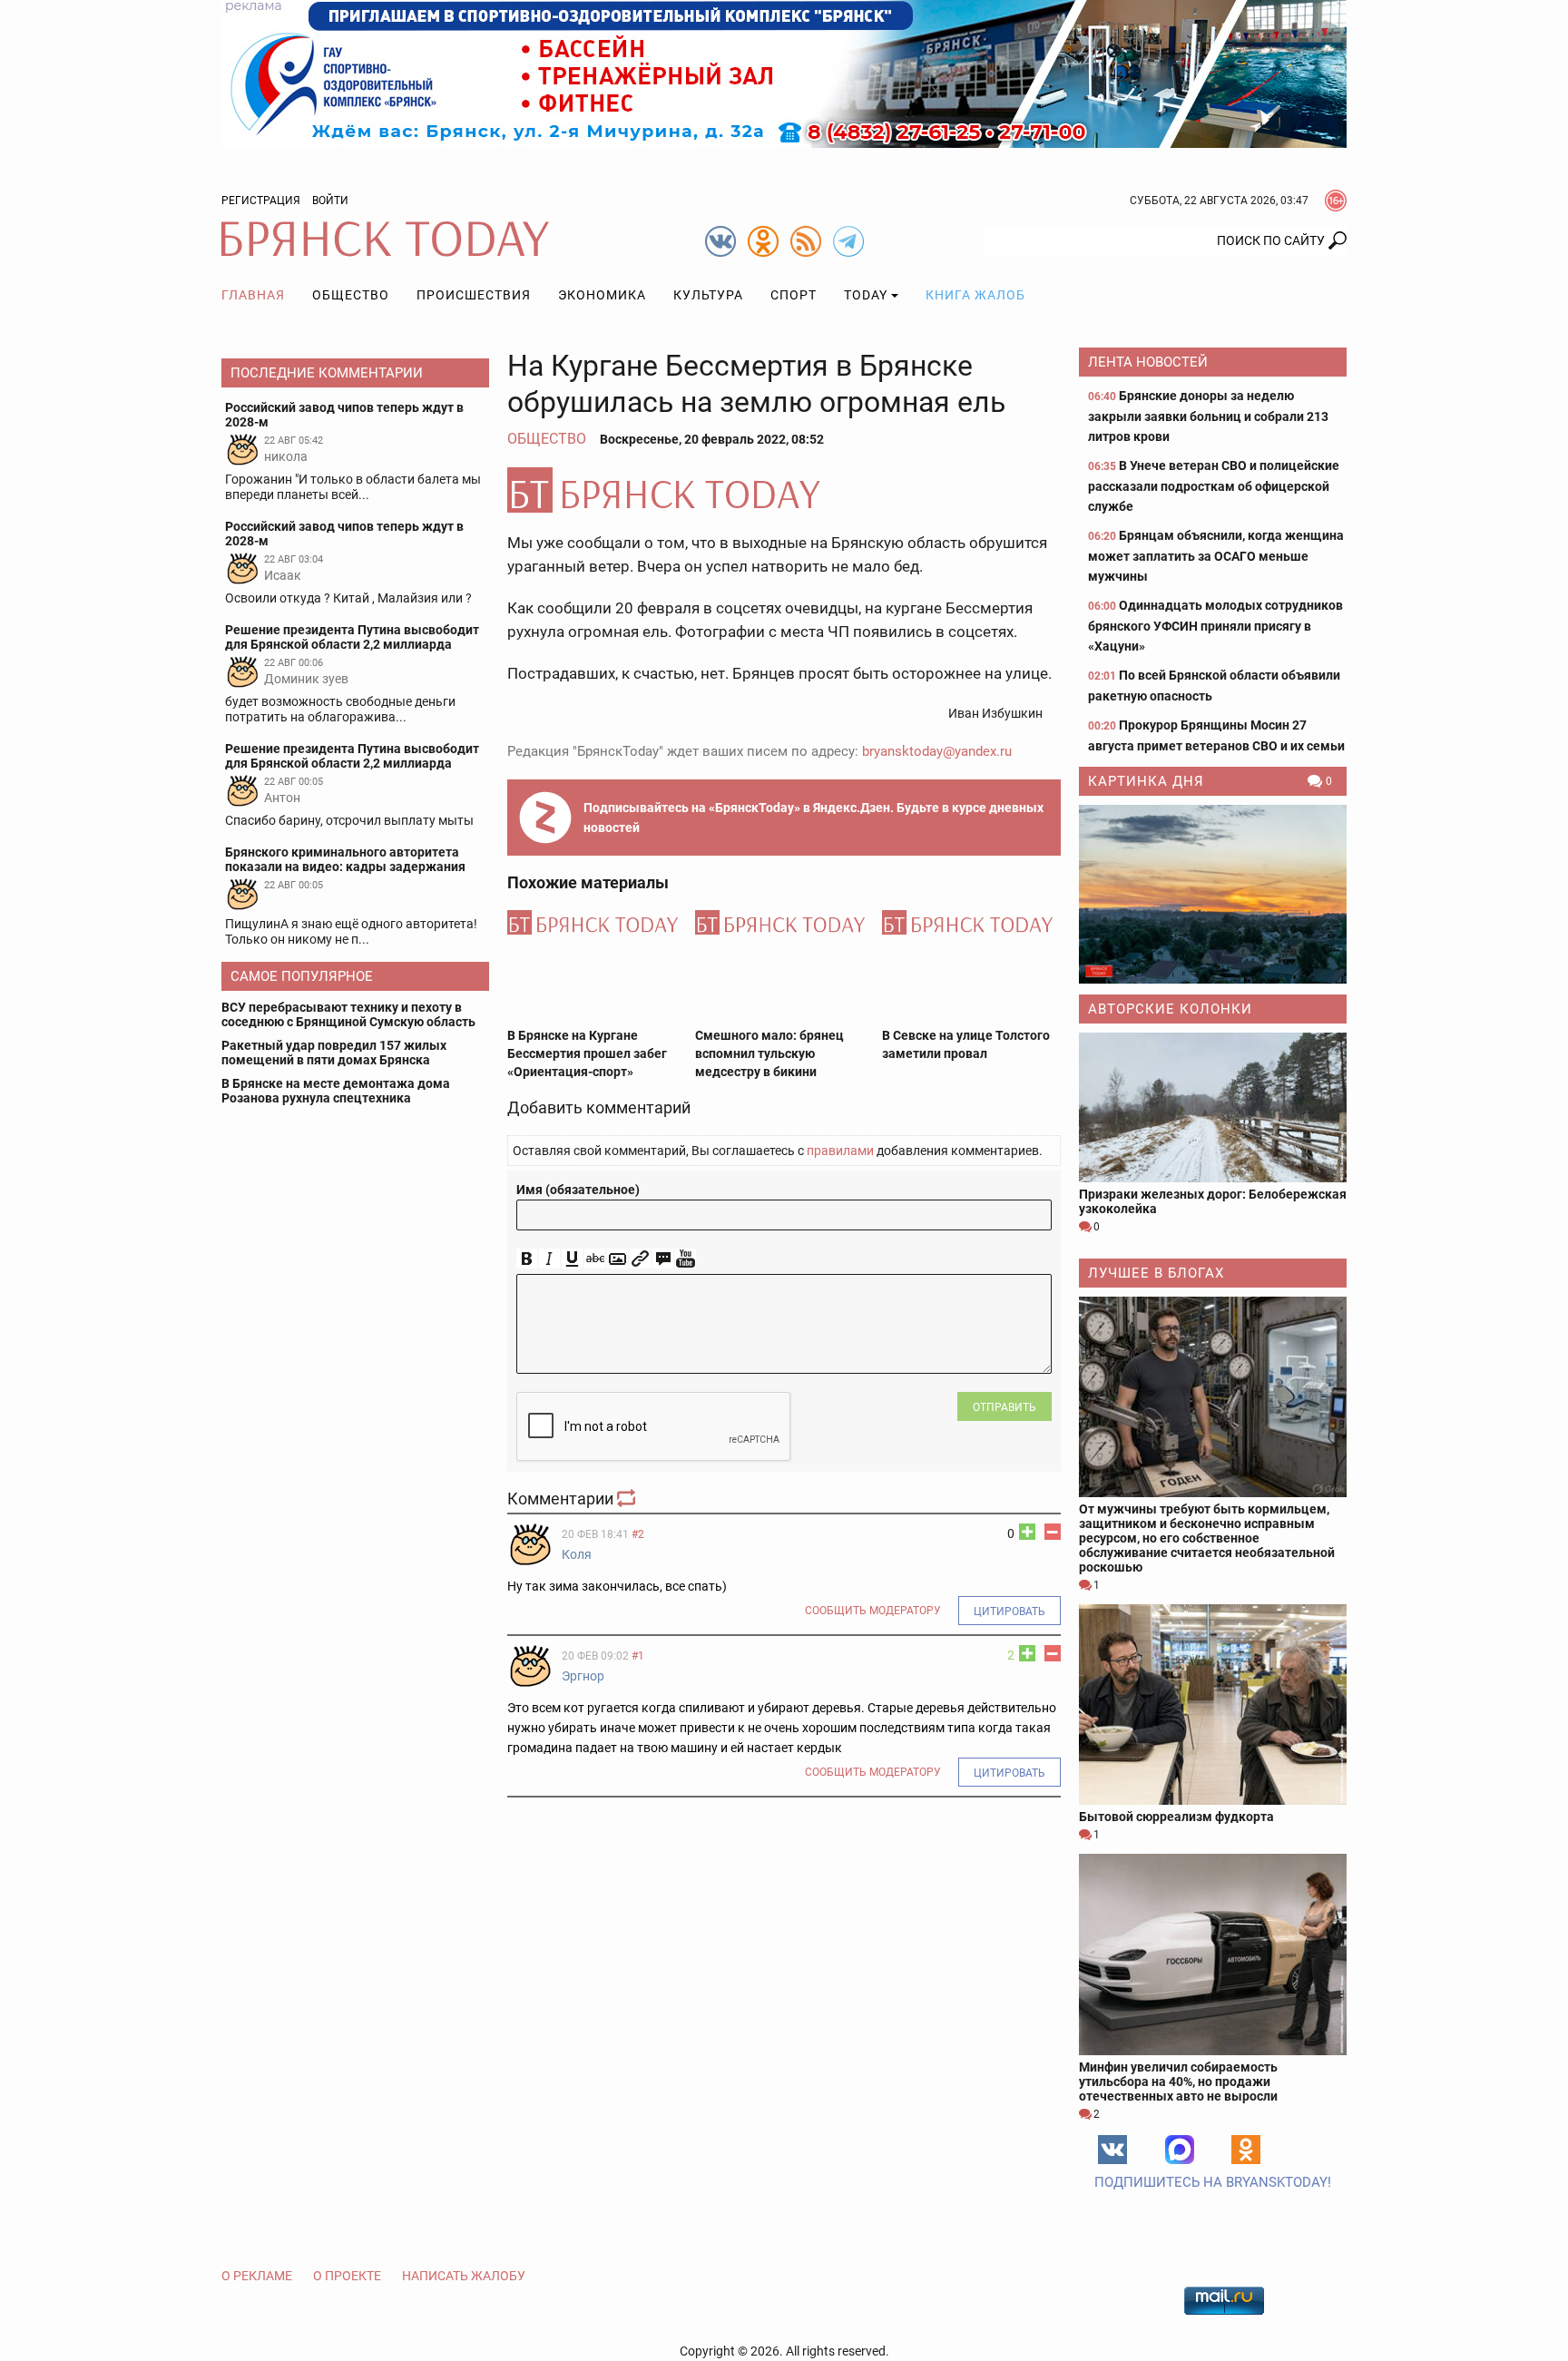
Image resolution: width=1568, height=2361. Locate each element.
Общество (351, 295)
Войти (330, 201)
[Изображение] (617, 1259)
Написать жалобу (464, 2276)
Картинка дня (1146, 781)
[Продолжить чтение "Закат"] (1213, 894)
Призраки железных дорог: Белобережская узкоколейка (1213, 1201)
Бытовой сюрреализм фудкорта (1176, 1817)
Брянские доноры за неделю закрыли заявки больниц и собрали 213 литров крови (1208, 416)
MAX (1180, 2150)
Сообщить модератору (873, 1611)
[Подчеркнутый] (572, 1259)
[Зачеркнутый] (595, 1259)
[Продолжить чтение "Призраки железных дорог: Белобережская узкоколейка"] (1213, 1107)
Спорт (794, 295)
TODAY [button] (866, 295)
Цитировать (1009, 1612)
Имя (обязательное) (578, 1190)
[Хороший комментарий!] (1027, 1532)
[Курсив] (549, 1259)
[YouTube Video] (686, 1259)
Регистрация (261, 201)
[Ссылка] (640, 1259)
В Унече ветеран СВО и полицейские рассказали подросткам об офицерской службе (1214, 486)
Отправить (1004, 1407)
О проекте (347, 2276)
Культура (708, 295)
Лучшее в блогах (1156, 1273)
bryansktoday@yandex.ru (937, 751)
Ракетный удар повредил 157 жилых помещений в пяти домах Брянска (334, 1053)
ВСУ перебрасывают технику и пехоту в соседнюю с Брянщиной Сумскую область (348, 1014)
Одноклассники (1246, 2150)
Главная (253, 295)
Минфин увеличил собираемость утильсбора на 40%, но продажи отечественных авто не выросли (1178, 2082)
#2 (638, 1534)
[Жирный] (527, 1259)
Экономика (602, 295)
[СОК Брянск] (784, 73)
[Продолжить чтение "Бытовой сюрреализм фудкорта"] (1213, 1705)
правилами (840, 1151)
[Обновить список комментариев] (628, 1499)
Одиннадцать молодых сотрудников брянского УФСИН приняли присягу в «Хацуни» (1215, 626)
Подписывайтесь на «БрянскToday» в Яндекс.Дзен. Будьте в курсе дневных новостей (813, 818)
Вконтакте (1112, 2150)
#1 (638, 1656)
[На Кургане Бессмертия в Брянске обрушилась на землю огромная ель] (784, 490)
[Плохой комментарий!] (1053, 1532)
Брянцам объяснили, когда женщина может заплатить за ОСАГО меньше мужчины (1216, 556)
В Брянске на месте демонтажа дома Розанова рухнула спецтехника (336, 1091)
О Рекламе (257, 2276)
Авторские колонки (1170, 1009)
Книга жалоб (975, 295)
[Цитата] (663, 1259)
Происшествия (474, 295)
